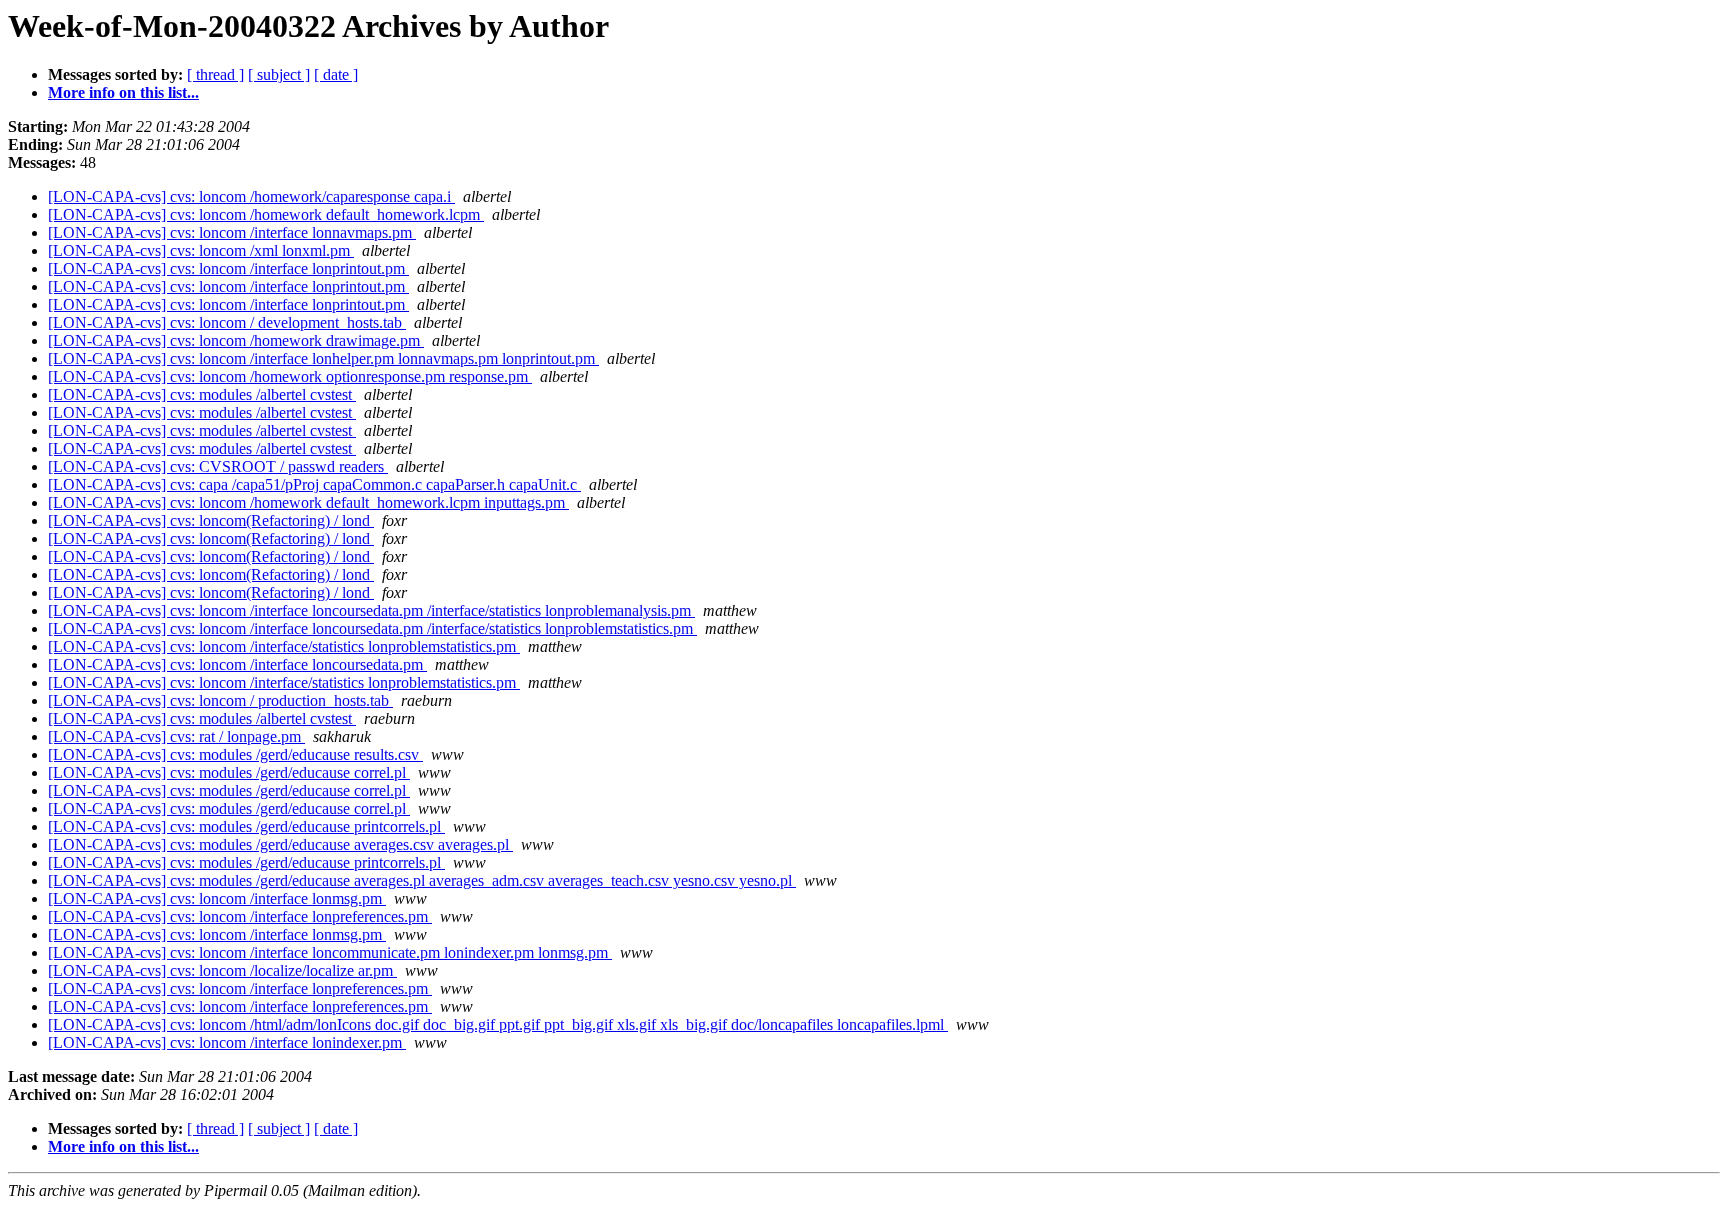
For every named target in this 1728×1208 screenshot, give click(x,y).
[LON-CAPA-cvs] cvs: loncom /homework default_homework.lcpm (266, 214)
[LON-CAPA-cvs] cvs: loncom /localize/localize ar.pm (222, 970)
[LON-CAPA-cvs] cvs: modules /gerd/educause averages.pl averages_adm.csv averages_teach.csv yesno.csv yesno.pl (422, 880)
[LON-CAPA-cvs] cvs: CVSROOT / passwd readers (218, 466)
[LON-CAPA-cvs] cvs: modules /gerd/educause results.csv (235, 754)
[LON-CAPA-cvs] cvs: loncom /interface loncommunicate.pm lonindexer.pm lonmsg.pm (330, 952)
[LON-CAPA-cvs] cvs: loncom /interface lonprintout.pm (228, 268)
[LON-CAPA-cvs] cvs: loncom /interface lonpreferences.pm (240, 916)
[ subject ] (279, 74)
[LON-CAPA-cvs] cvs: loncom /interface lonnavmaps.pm (232, 232)
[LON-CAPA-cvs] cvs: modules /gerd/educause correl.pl (229, 772)
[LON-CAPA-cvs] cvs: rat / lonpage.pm (176, 736)
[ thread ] (215, 74)
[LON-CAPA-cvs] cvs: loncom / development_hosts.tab (227, 322)
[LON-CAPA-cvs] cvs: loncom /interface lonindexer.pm (227, 1042)
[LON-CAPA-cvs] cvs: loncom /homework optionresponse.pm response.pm (290, 376)
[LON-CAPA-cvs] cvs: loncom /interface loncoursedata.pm (237, 664)
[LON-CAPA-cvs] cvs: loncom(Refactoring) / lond (211, 520)
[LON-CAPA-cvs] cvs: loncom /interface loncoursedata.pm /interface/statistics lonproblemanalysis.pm (371, 610)
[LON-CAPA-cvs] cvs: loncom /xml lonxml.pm (201, 250)
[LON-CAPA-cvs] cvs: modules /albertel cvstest (202, 394)
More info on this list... (123, 92)
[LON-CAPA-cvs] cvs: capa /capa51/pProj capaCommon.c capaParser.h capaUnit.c (314, 484)
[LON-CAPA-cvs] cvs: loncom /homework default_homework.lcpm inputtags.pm (308, 502)
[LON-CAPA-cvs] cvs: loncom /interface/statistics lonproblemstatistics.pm (284, 646)
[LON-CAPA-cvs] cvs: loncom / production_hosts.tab (220, 700)
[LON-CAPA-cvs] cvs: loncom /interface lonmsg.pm (217, 898)
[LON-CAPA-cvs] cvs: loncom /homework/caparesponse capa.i (251, 196)
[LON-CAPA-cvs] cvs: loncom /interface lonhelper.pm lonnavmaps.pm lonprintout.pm (323, 358)
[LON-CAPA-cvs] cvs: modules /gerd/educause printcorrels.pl (246, 826)
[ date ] (336, 74)
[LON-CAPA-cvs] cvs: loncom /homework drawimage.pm (236, 340)
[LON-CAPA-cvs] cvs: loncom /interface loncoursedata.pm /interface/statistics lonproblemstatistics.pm (372, 628)
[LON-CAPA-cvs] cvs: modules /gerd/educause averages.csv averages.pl (280, 844)
